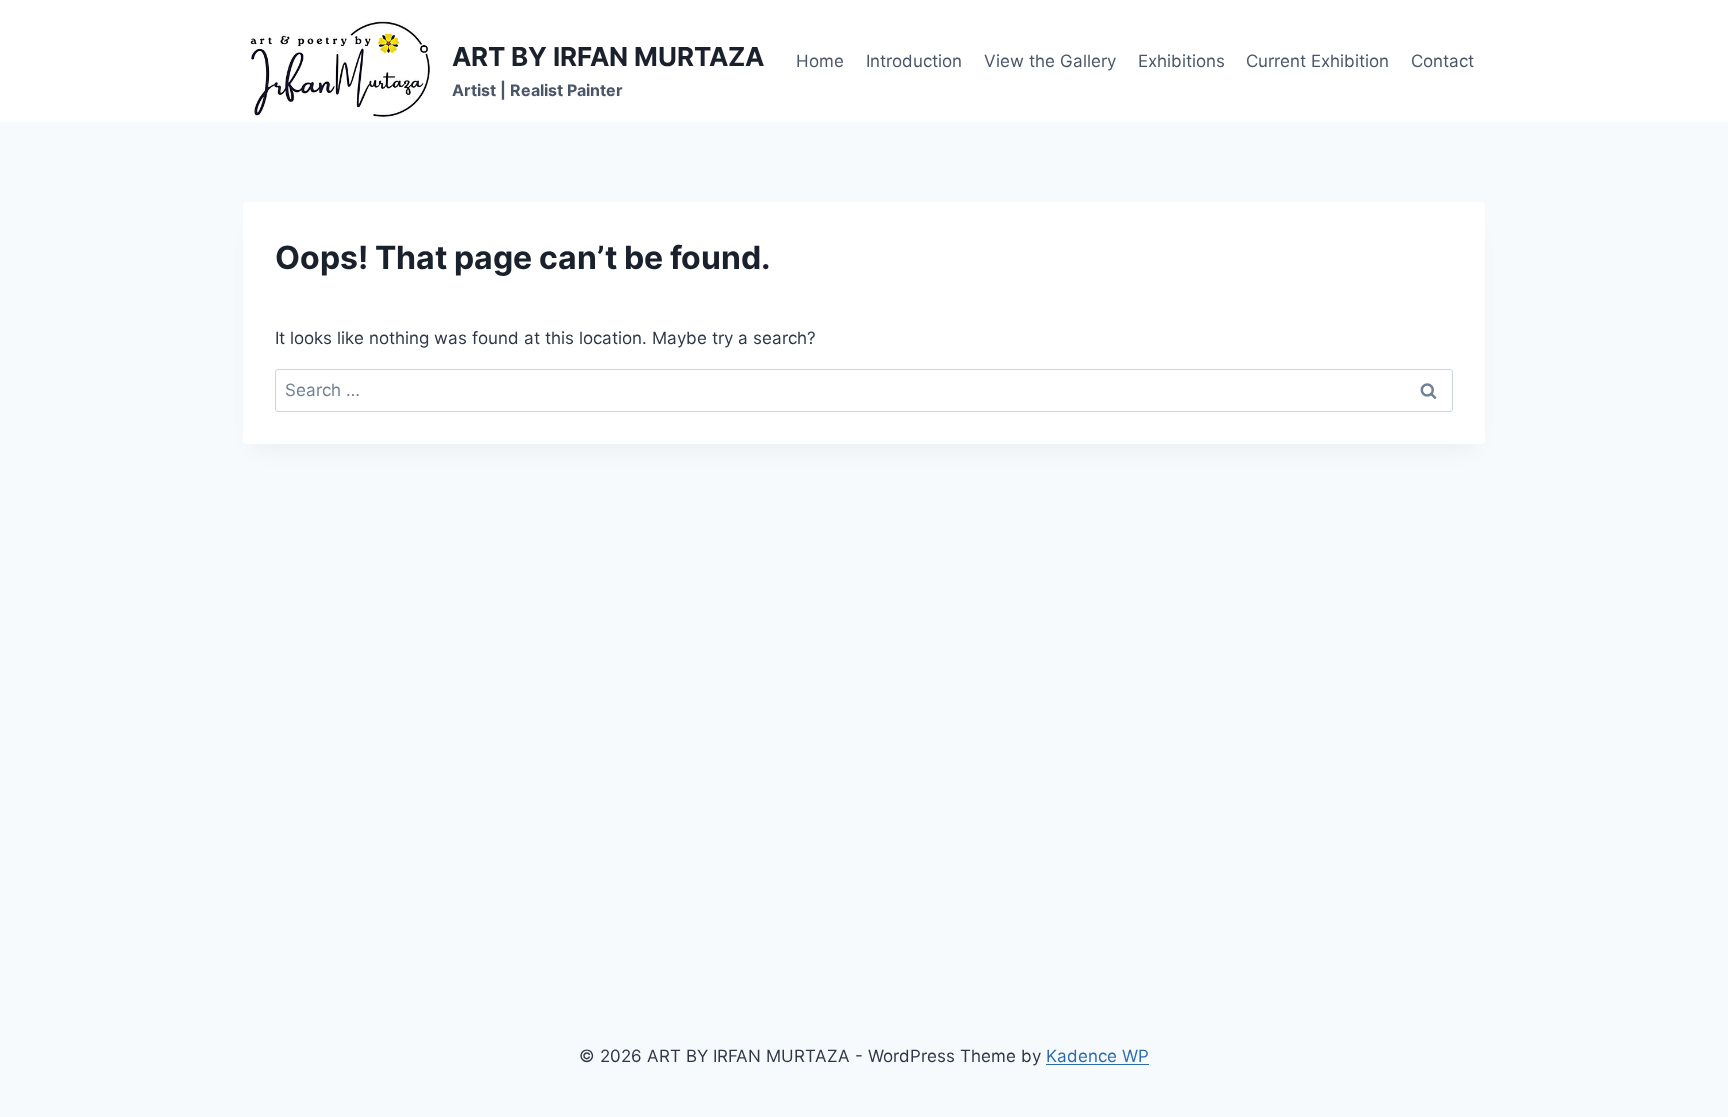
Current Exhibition (1317, 61)
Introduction (914, 61)
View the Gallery (1050, 61)
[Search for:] (864, 390)
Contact (1442, 61)
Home (820, 61)
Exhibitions (1181, 61)
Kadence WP (1097, 1056)
